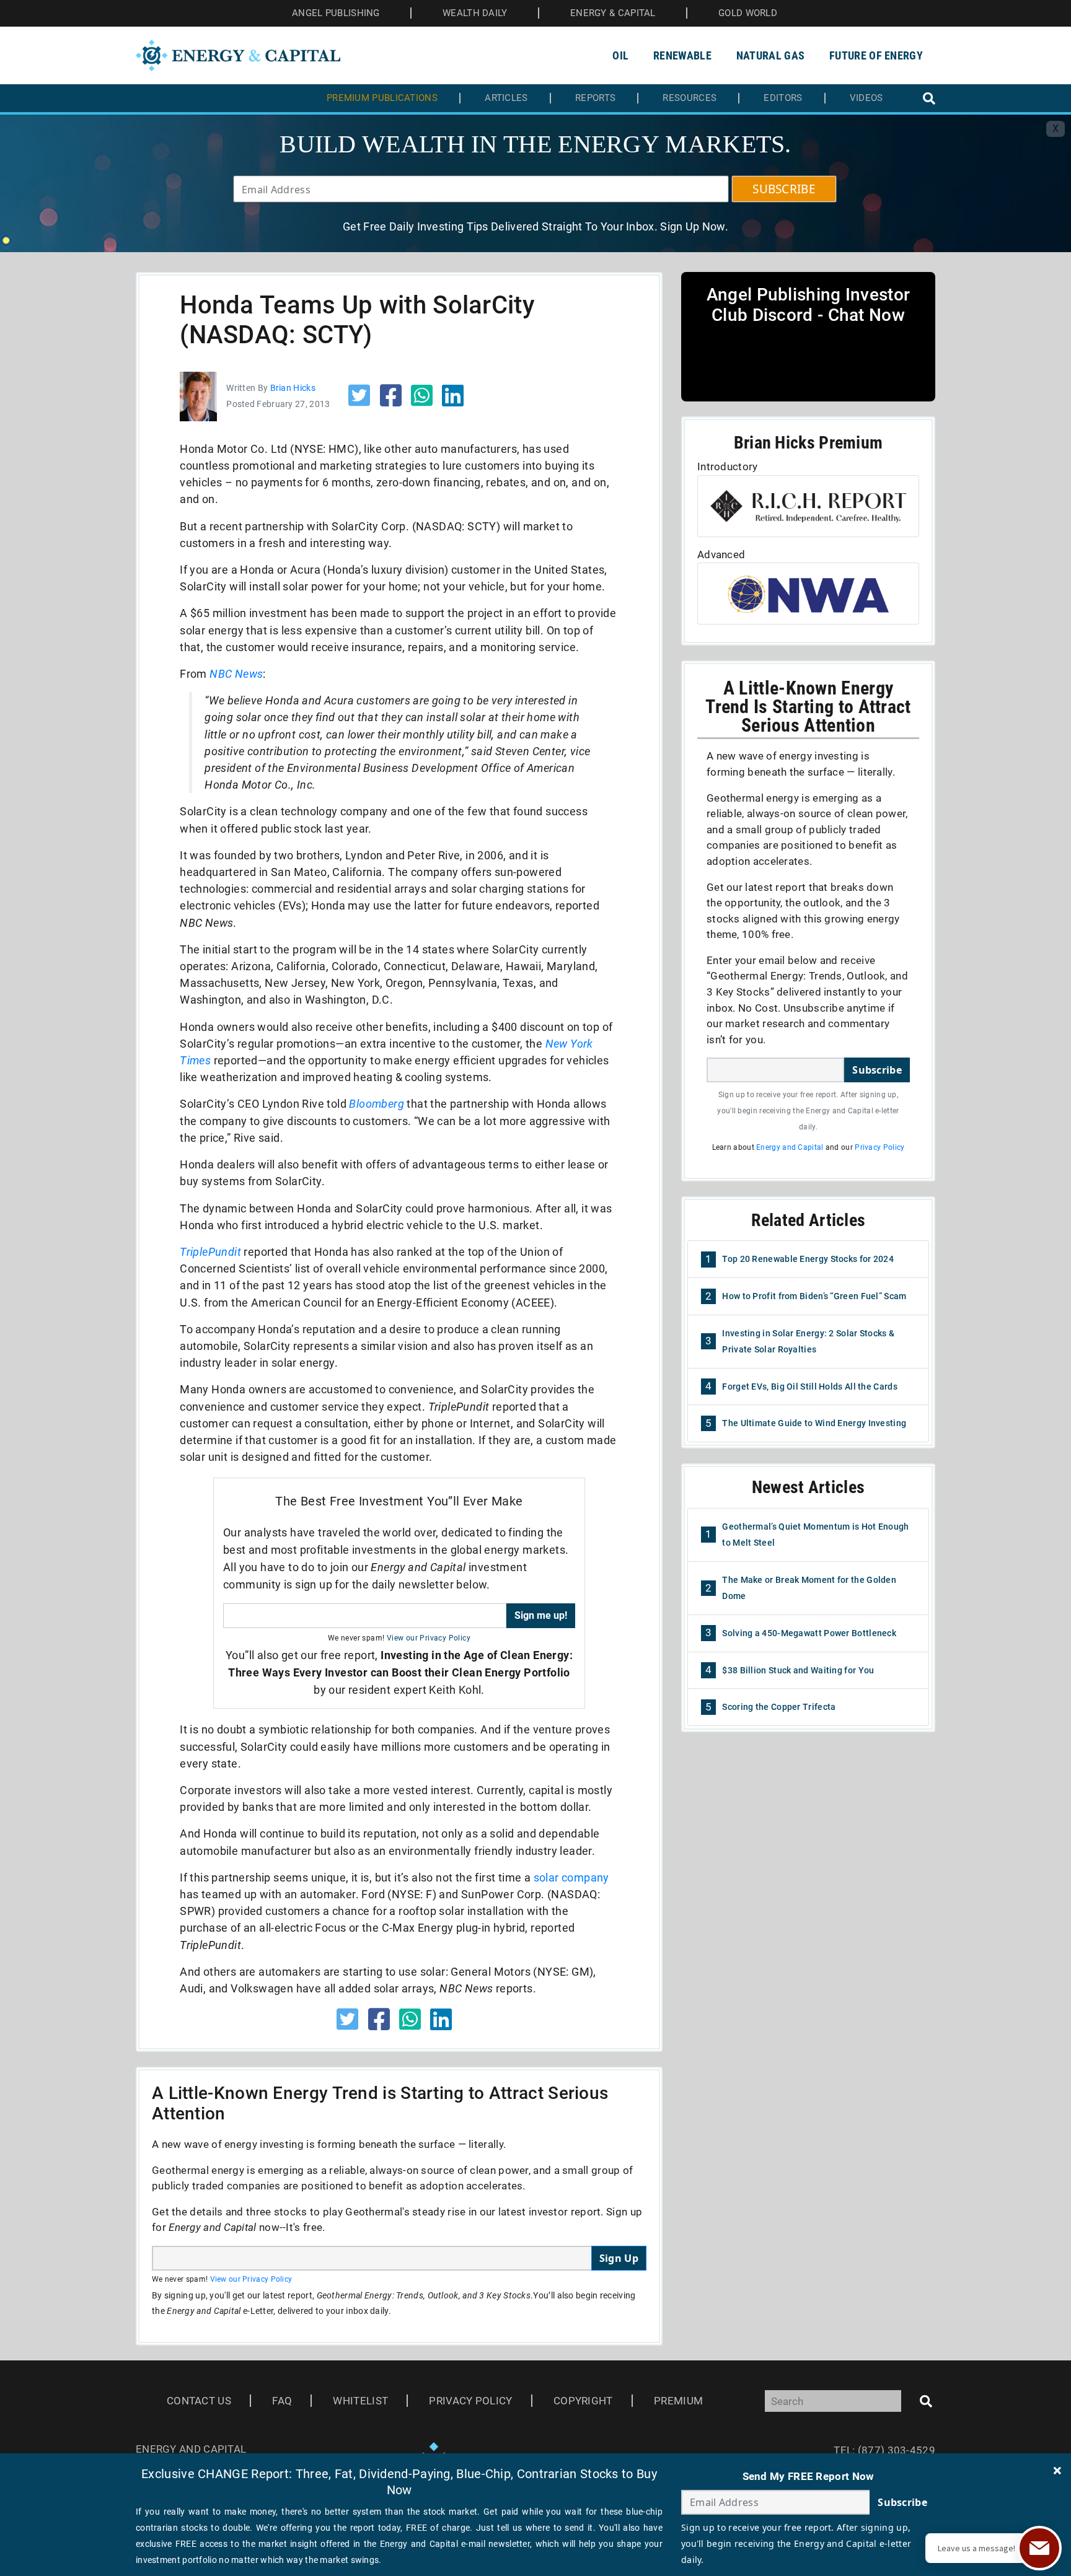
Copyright (583, 2401)
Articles (506, 98)
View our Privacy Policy (429, 1638)
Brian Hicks (293, 388)
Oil (620, 55)
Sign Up (619, 2258)
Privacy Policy (879, 1147)
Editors (783, 98)
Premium (678, 2401)
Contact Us (199, 2401)
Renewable (682, 55)
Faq (282, 2401)
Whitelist (360, 2401)
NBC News (236, 674)
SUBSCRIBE (784, 189)
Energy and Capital (790, 1147)
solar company (571, 1877)
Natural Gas (770, 55)
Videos (866, 98)
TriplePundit (210, 1252)
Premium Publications (382, 98)
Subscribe (877, 1070)
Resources (690, 98)
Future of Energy (876, 55)
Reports (595, 98)
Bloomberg (377, 1104)
